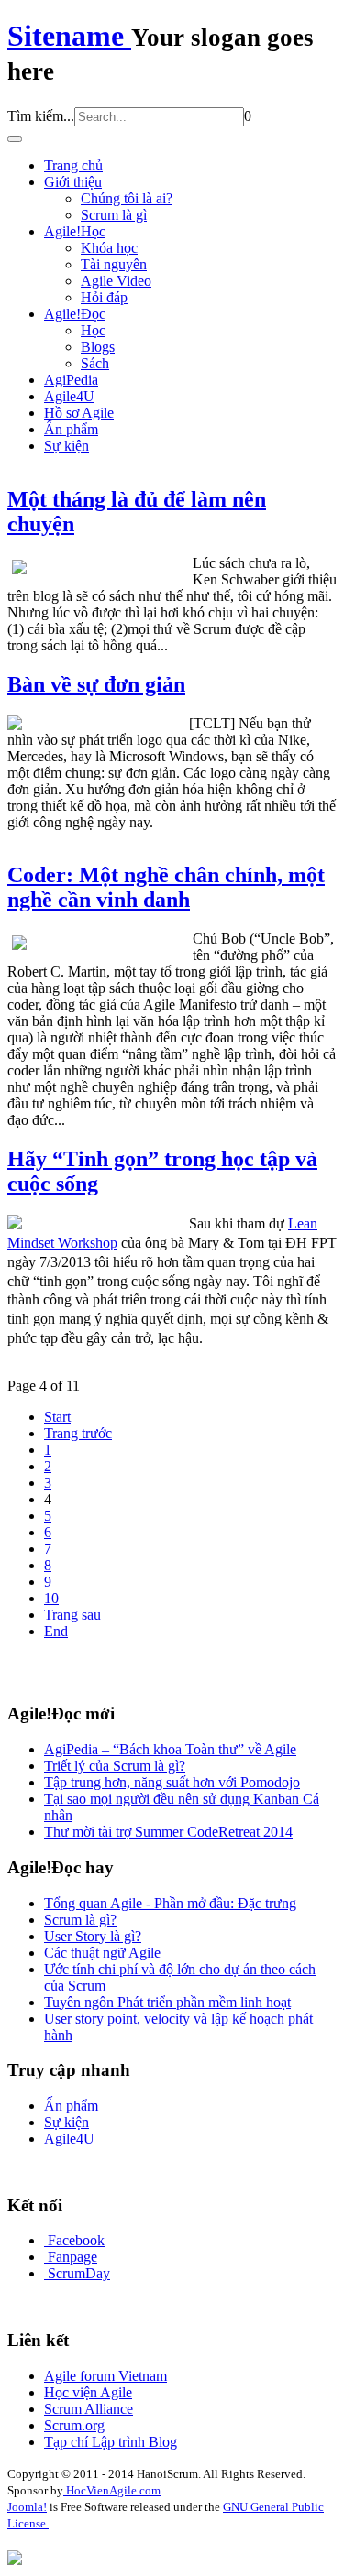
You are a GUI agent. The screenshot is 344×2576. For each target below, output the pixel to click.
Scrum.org (74, 2425)
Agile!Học (75, 231)
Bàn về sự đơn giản (96, 684)
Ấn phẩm (71, 429)
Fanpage (72, 2257)
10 (51, 1598)
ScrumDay (79, 2273)
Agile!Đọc (75, 314)
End (56, 1631)
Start (57, 1417)
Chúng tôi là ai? (127, 198)
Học (93, 330)
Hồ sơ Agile (79, 413)
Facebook (76, 2240)
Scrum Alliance (89, 2409)
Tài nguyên (114, 264)
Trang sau (72, 1615)
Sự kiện (67, 446)
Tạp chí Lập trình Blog (111, 2442)
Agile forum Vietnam (105, 2376)
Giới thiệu (73, 182)
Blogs (98, 347)
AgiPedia (71, 380)
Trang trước (78, 1433)
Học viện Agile (88, 2392)
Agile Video (116, 281)
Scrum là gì (114, 215)
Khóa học (109, 248)
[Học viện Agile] (15, 2560)
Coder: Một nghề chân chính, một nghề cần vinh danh (166, 887)
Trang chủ (73, 165)
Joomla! (27, 2507)
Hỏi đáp (104, 297)
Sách (95, 363)
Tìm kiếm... (41, 116)
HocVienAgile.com (112, 2490)
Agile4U (69, 396)
